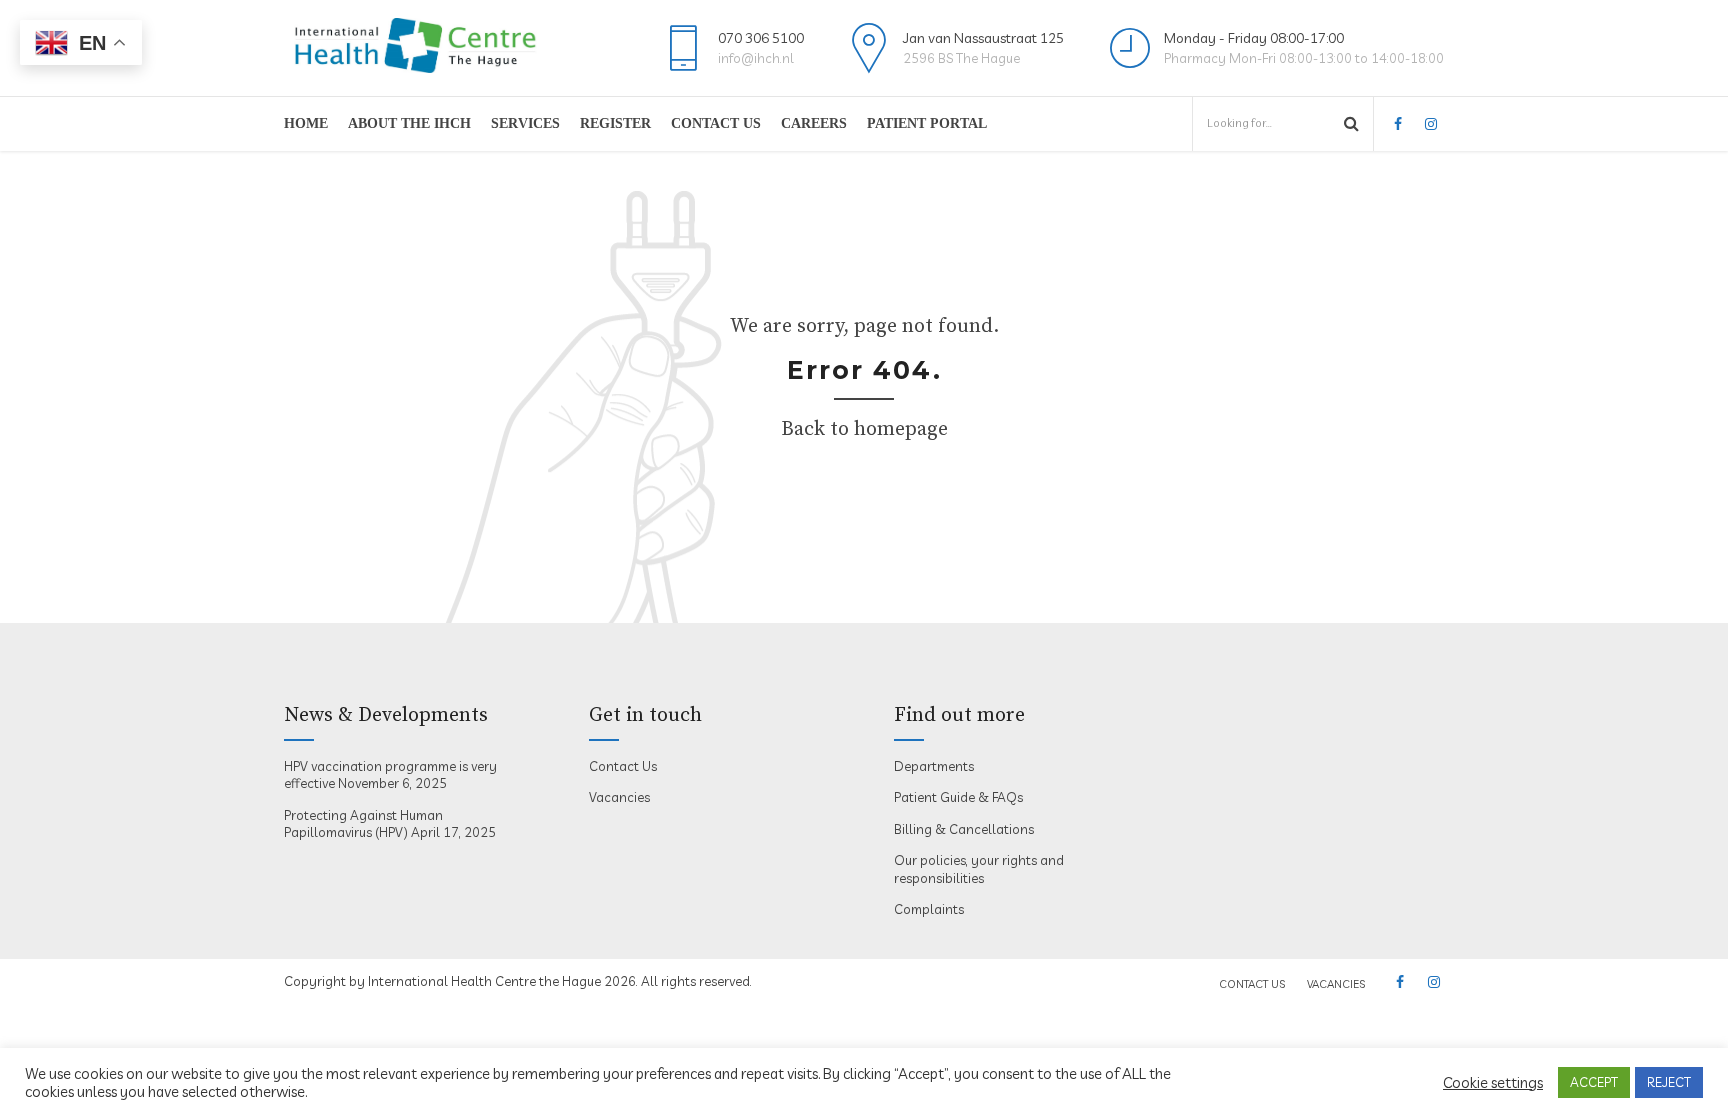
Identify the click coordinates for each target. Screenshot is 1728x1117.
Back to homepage (864, 429)
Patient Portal (927, 123)
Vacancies (619, 797)
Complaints (929, 909)
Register (615, 123)
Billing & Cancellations (964, 829)
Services (525, 123)
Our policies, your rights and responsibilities (979, 869)
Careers (814, 123)
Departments (934, 766)
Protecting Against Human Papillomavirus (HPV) (363, 824)
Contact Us (716, 123)
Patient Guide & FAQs (958, 797)
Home (306, 123)
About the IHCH (409, 123)
